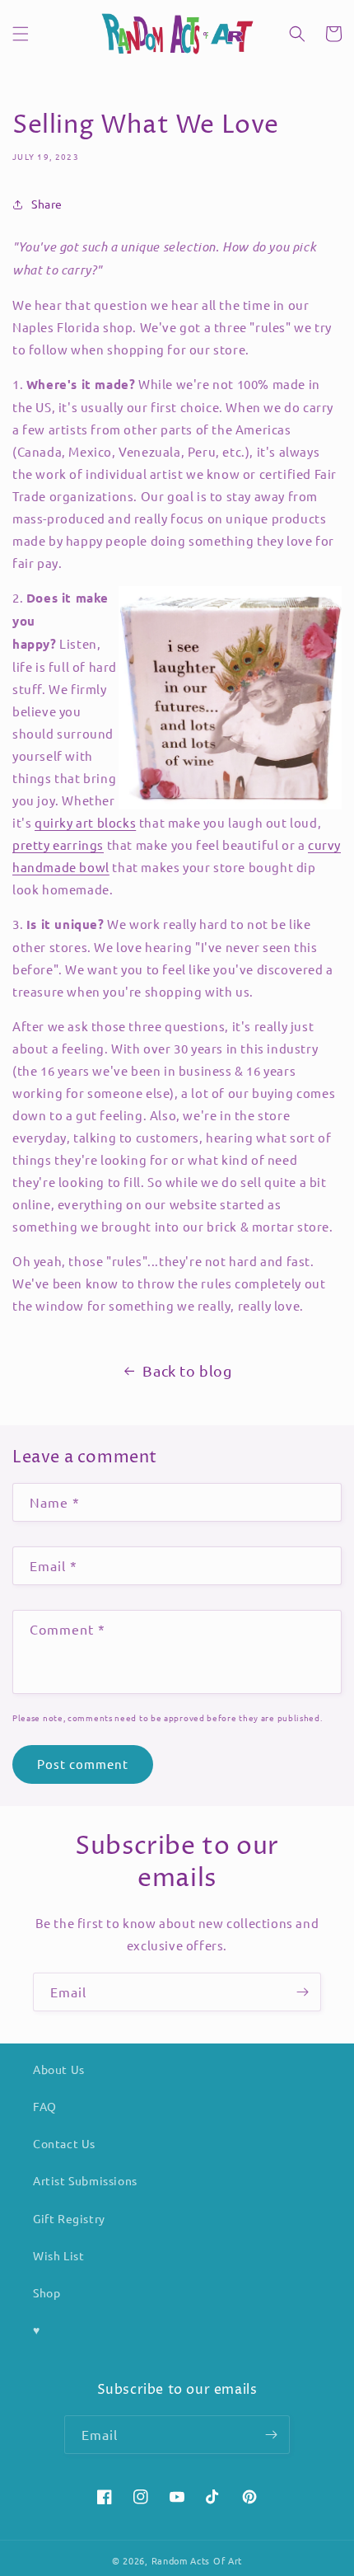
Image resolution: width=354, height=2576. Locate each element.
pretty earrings (58, 845)
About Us (59, 2069)
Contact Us (64, 2143)
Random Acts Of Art (197, 2560)
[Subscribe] (302, 1992)
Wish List (58, 2255)
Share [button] (47, 204)
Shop (47, 2292)
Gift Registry (69, 2218)
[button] (21, 34)
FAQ (45, 2106)
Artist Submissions (85, 2180)
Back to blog (187, 1370)
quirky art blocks (85, 822)
